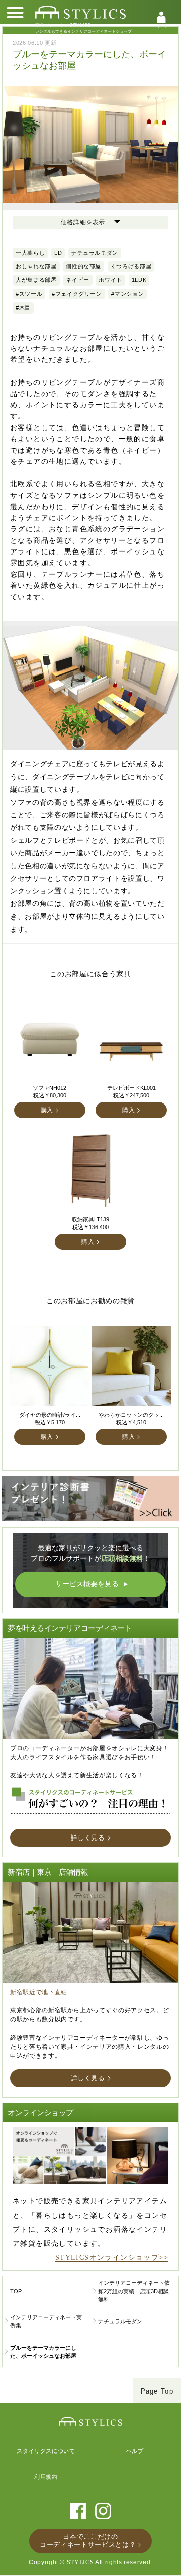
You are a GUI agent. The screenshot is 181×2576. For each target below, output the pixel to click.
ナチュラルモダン (120, 2321)
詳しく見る (88, 1838)
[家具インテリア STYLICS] (80, 12)
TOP (16, 2291)
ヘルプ (135, 2451)
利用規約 (46, 2477)
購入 (47, 1110)
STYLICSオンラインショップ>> (112, 2258)
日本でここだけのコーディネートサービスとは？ (88, 2540)
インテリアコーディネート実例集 (46, 2322)
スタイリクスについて (46, 2451)
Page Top (157, 2391)
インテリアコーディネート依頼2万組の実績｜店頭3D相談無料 (134, 2291)
